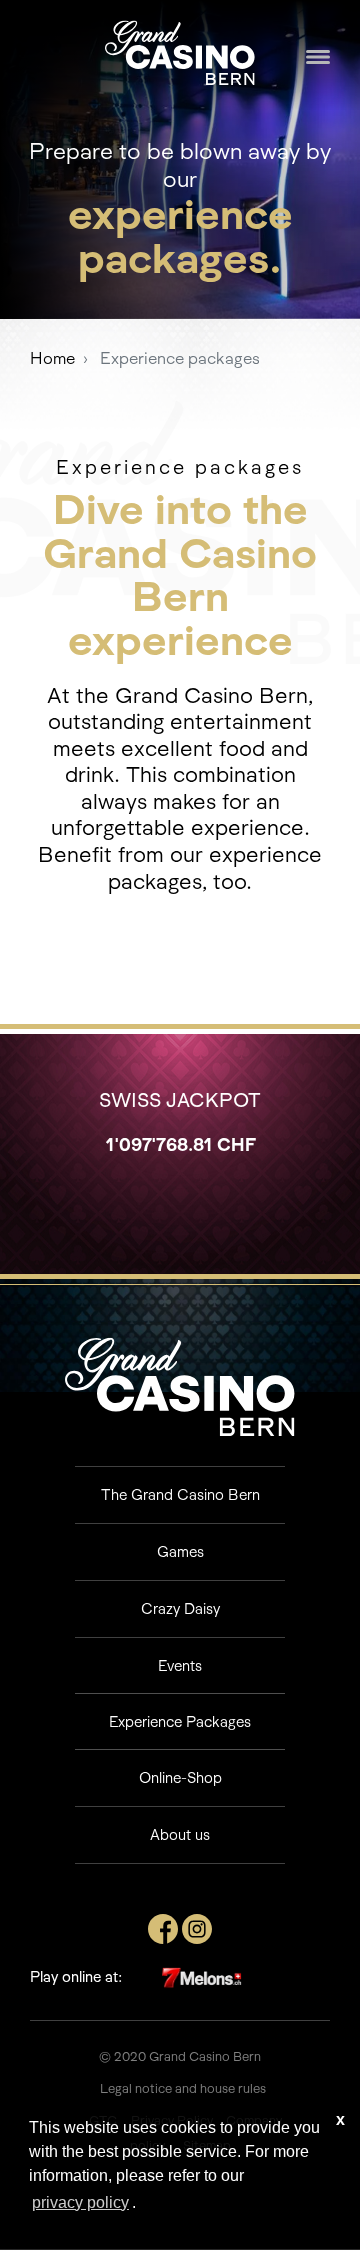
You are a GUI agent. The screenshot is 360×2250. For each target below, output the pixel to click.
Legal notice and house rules (183, 2088)
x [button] (340, 2119)
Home (52, 358)
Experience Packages (180, 1721)
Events (180, 1665)
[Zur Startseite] (180, 51)
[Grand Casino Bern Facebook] (163, 1926)
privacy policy (80, 2202)
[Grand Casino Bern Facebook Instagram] (197, 1926)
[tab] (180, 1494)
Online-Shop (180, 1777)
